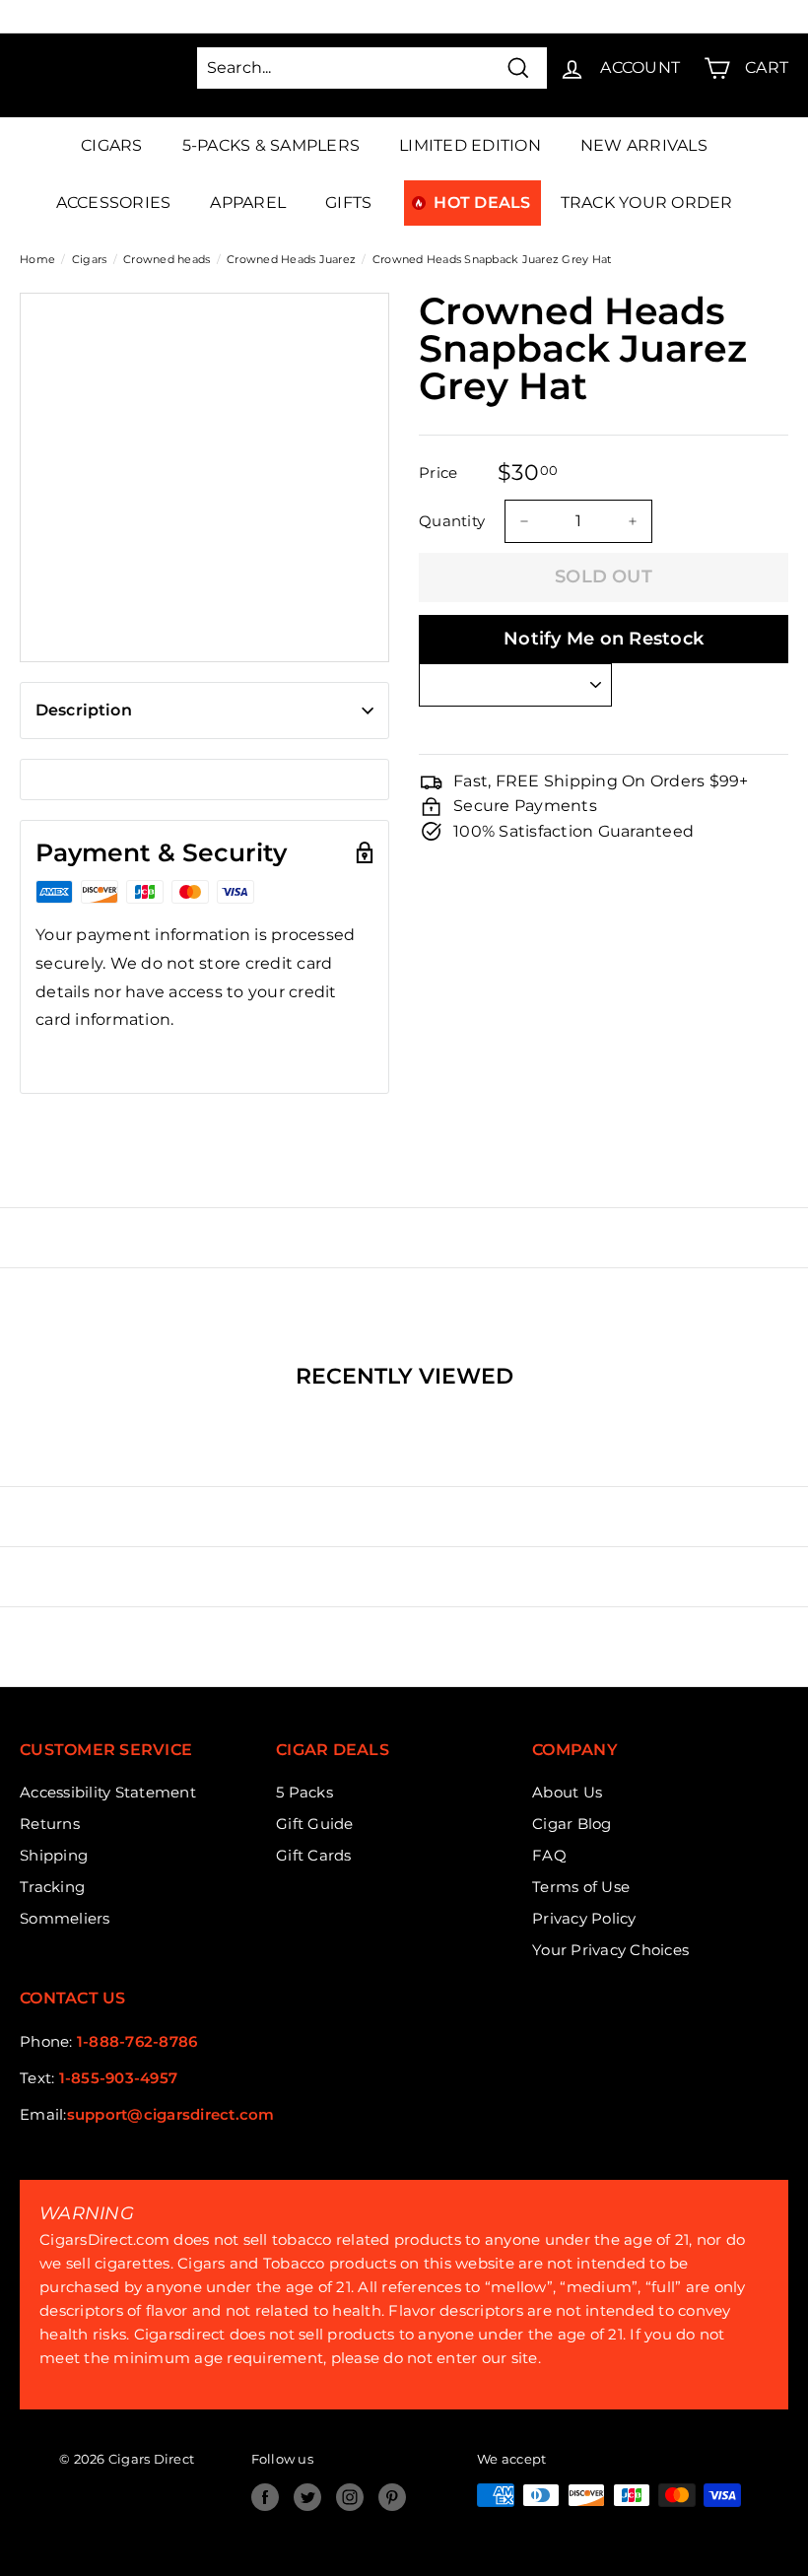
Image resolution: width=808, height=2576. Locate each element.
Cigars (112, 145)
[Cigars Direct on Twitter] (307, 2497)
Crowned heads (167, 259)
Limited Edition (470, 145)
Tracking (52, 1887)
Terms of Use (581, 1887)
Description (84, 710)
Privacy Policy (584, 1918)
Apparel (248, 203)
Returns (50, 1824)
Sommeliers (65, 1918)
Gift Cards (314, 1855)
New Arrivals (644, 145)
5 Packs (304, 1792)
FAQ (549, 1855)
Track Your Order (647, 203)
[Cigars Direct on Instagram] (350, 2497)
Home (37, 259)
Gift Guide (315, 1824)
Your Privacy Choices (610, 1950)
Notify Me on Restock (604, 639)
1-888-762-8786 (137, 2041)
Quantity (452, 521)
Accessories (114, 203)
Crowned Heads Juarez (291, 259)
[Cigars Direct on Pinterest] (392, 2497)
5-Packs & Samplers (271, 145)
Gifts (348, 203)
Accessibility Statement (108, 1792)
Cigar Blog (572, 1824)
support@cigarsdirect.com (171, 2114)
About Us (567, 1792)
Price (438, 473)
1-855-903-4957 (119, 2078)
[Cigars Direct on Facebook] (265, 2497)
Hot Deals (482, 203)
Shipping (54, 1855)
